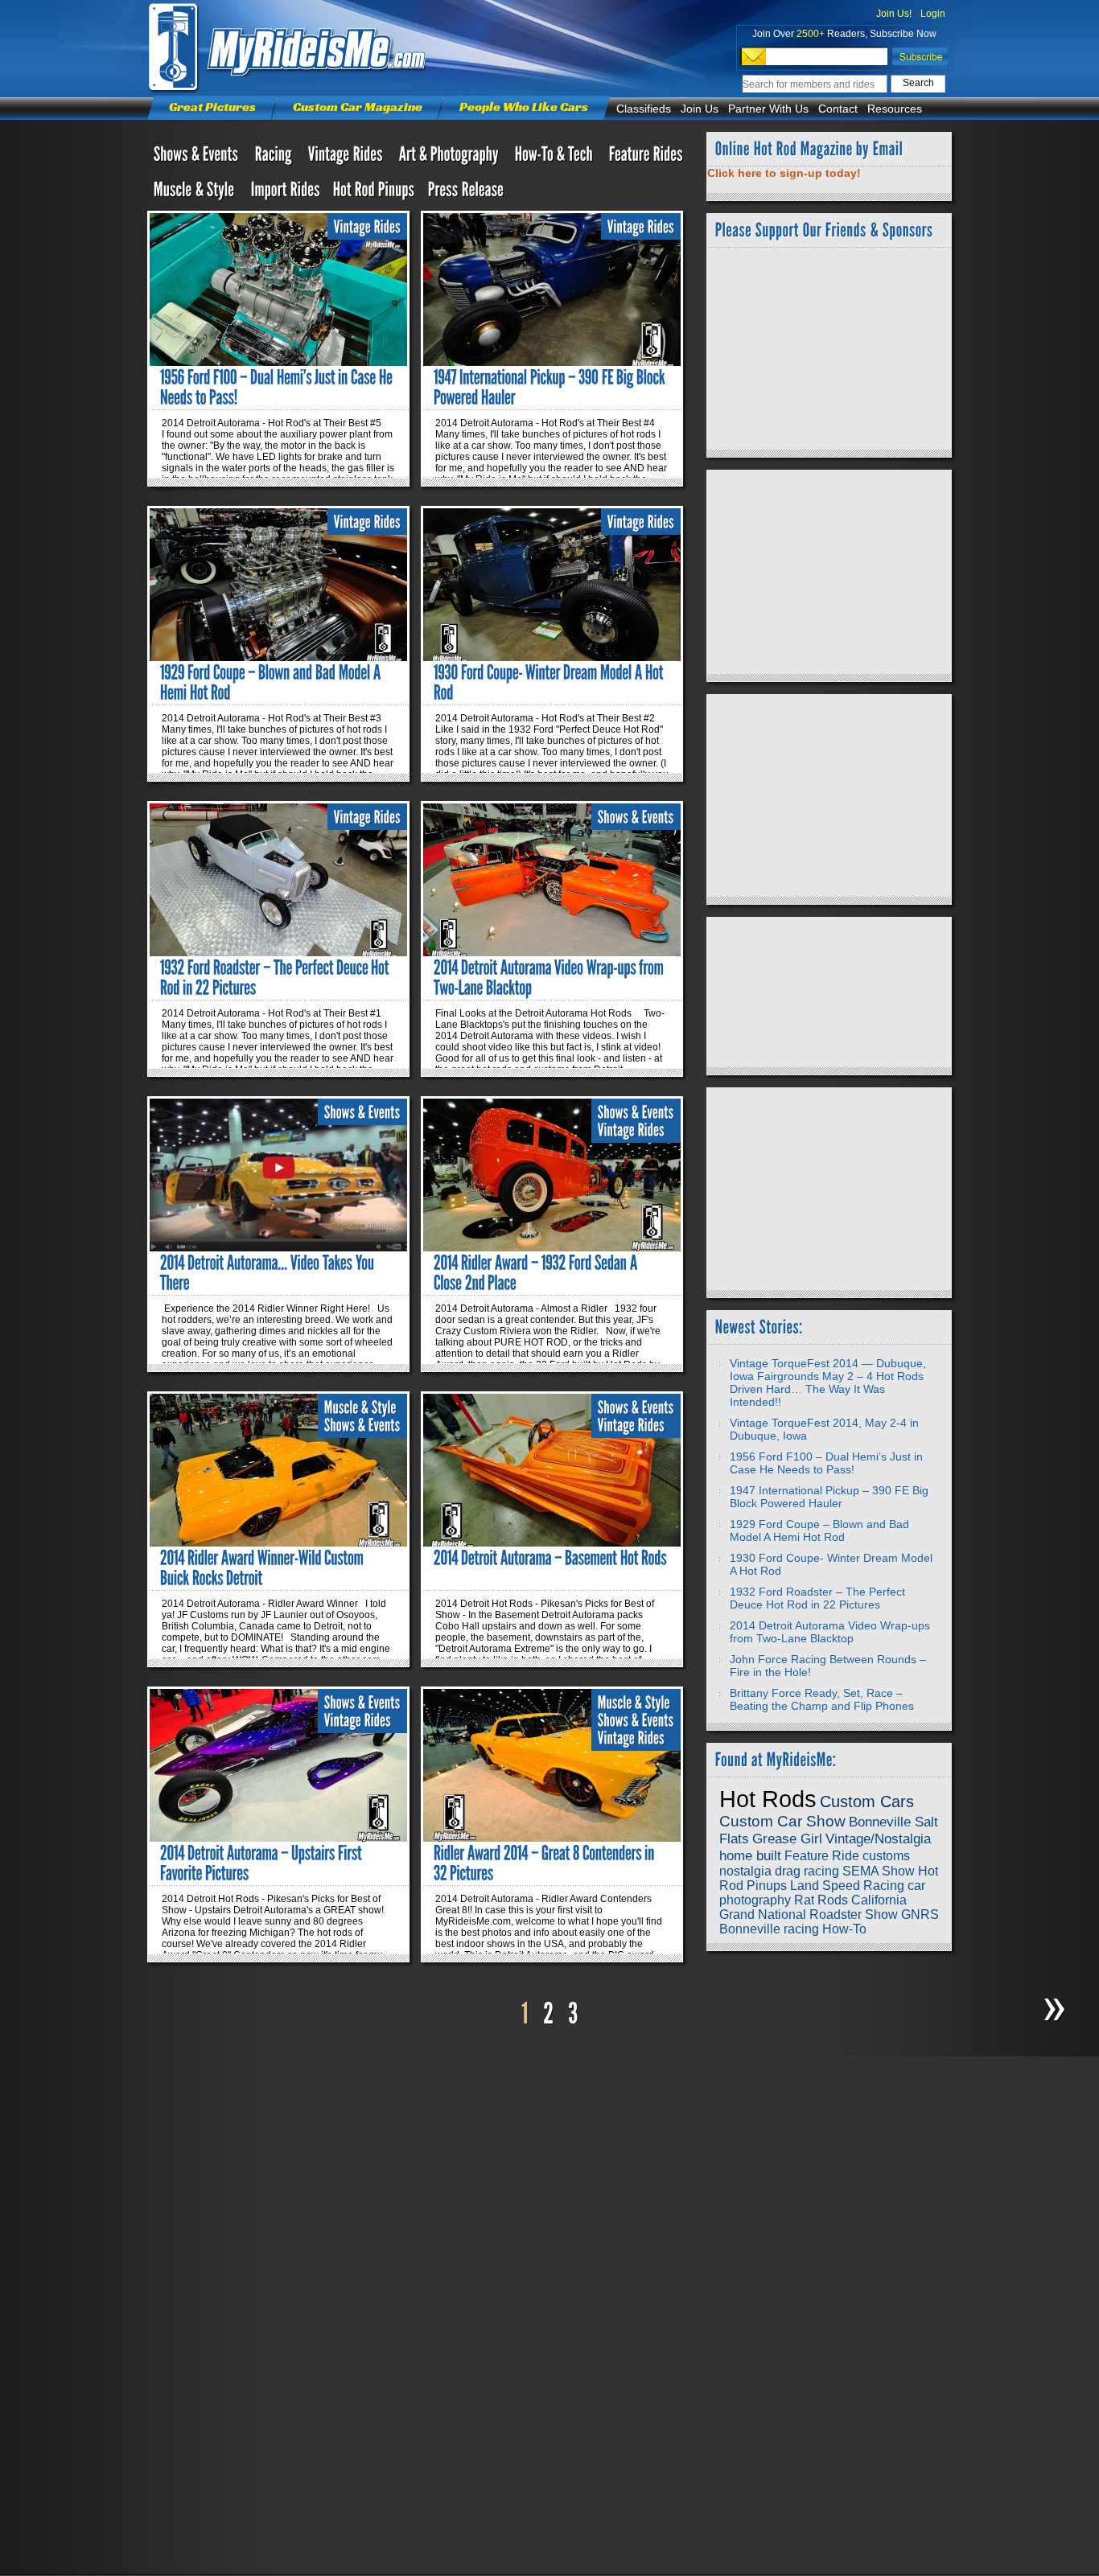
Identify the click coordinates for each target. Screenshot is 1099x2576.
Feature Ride (822, 1856)
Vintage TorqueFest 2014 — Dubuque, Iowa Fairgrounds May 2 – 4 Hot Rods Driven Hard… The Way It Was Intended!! (828, 1382)
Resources (895, 109)
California (879, 1900)
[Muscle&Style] (196, 193)
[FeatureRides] (646, 158)
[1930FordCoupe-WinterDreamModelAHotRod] (550, 682)
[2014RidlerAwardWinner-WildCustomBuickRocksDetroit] (263, 1568)
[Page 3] (573, 2014)
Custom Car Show (782, 1821)
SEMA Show (879, 1871)
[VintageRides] (367, 227)
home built (750, 1855)
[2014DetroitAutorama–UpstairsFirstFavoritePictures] (262, 1863)
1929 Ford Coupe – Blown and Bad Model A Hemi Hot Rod (819, 1530)
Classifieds (644, 109)
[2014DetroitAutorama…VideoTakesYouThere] (269, 1273)
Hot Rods (768, 1799)
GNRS (920, 1915)
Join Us (700, 109)
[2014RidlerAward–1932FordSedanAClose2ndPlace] (537, 1273)
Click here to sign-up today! (784, 173)
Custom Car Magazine (358, 107)
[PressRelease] (466, 193)
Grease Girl (787, 1839)
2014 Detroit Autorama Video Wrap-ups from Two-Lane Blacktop (830, 1632)
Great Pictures (212, 107)
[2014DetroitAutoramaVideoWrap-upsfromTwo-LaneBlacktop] (550, 978)
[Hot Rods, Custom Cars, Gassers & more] (347, 158)
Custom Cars (867, 1802)
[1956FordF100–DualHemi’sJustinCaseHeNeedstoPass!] (278, 387)
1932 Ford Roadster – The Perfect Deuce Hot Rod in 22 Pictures (817, 1598)
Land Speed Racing (847, 1886)
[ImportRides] (286, 193)
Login (933, 14)
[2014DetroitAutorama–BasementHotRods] (550, 1558)
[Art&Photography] (451, 158)
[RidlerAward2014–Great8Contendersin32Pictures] (545, 1863)
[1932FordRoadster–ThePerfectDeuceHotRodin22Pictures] (276, 978)
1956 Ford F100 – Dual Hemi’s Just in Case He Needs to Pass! (826, 1463)
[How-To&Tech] (556, 158)
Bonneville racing (769, 1929)
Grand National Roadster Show (809, 1915)
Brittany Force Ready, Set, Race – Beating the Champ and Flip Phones (822, 1699)
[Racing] (275, 158)
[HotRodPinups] (374, 193)
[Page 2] (548, 2014)
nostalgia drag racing (779, 1871)
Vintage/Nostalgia (878, 1839)
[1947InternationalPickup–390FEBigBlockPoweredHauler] (551, 387)
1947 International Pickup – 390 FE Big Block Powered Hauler (829, 1497)
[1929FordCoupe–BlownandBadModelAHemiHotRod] (272, 682)
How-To (844, 1929)
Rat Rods (821, 1900)
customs (886, 1856)
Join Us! (894, 14)
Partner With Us (768, 109)
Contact (838, 109)
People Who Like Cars (524, 107)
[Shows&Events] (198, 158)
